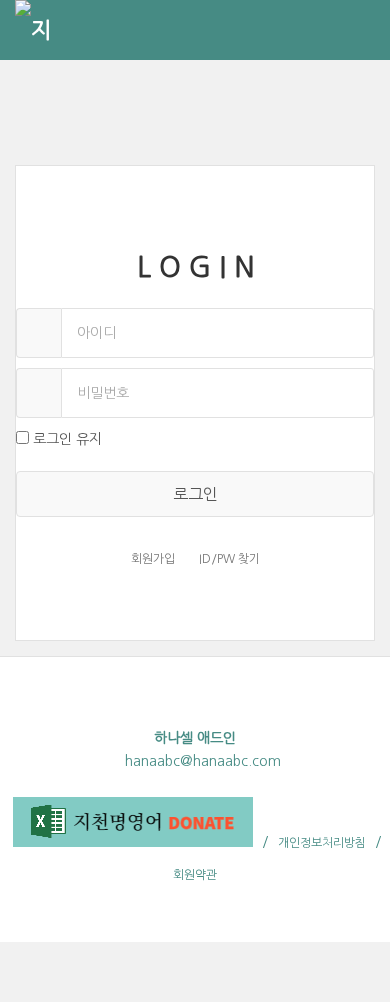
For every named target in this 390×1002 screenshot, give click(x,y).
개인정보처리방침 (322, 843)
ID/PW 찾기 (229, 559)
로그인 (195, 494)
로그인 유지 (67, 439)
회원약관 (195, 875)
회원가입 (153, 559)
